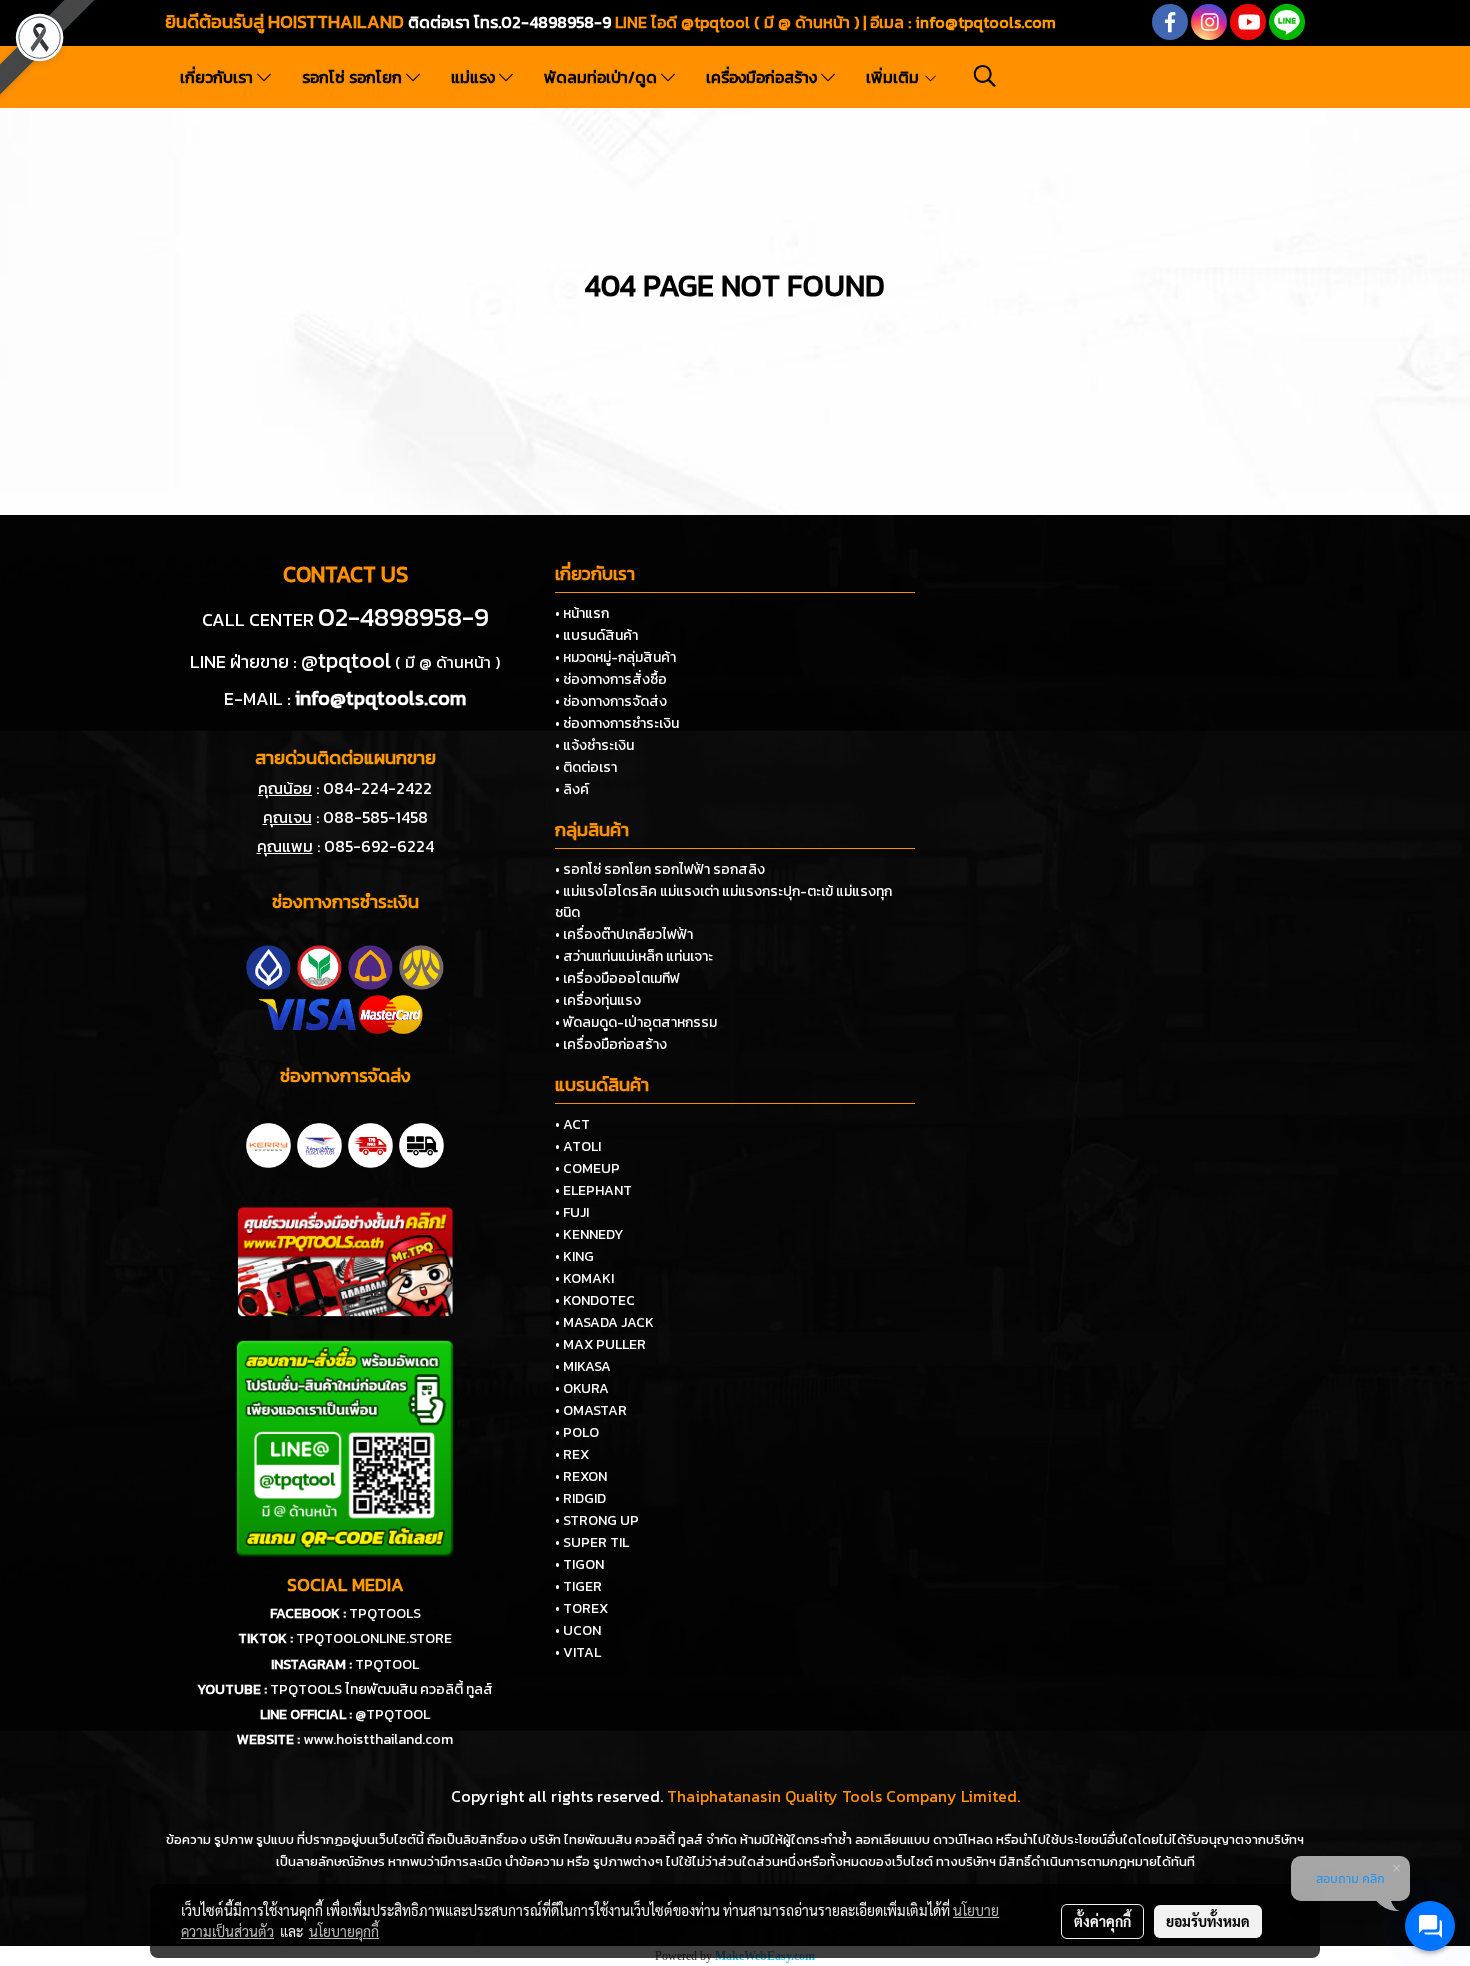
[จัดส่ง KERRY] (268, 1143)
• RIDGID (580, 1498)
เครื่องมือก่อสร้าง (763, 77)
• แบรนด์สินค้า (596, 635)
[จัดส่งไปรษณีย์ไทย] (319, 1143)
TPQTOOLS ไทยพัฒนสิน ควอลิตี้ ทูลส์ (381, 1689)
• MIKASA (583, 1366)
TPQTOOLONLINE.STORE (374, 1638)
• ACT (572, 1124)
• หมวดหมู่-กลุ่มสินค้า (615, 657)
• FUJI (572, 1212)
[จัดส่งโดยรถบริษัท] (370, 1143)
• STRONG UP (597, 1520)
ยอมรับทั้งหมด (1208, 1921)
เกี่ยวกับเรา (218, 77)
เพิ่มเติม (894, 77)
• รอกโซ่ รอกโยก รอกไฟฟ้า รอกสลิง (660, 869)
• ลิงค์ (572, 789)
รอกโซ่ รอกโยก (354, 77)
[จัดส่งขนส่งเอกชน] (421, 1143)
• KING (574, 1256)
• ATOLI (578, 1146)
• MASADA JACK (604, 1322)
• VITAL (578, 1652)
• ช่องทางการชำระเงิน (617, 723)
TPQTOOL (387, 1664)
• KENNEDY (589, 1234)
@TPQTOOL (392, 1714)
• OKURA (582, 1388)
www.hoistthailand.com (378, 1739)
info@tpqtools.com (985, 22)
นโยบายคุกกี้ (344, 1931)
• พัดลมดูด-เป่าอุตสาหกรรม (636, 1022)
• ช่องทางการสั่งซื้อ (611, 679)
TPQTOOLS (385, 1613)
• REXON (581, 1476)
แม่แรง (475, 77)
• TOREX (581, 1608)
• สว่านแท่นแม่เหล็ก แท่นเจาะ (634, 956)
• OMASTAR (591, 1410)
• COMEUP (587, 1168)
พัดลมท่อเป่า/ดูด (602, 77)
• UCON (578, 1630)
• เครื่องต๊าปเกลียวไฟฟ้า (624, 934)
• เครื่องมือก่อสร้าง (611, 1044)
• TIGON (579, 1564)
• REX (572, 1454)
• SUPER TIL (592, 1542)
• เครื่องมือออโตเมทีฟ (617, 978)
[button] (985, 76)
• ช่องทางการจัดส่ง (611, 701)
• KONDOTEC (595, 1300)
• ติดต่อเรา (586, 767)
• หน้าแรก (582, 613)
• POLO (577, 1432)
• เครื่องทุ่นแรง (598, 1000)
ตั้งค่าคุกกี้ (1102, 1921)
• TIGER (578, 1586)
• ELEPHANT (593, 1190)
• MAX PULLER (600, 1344)
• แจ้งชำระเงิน (594, 745)
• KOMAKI (584, 1278)
